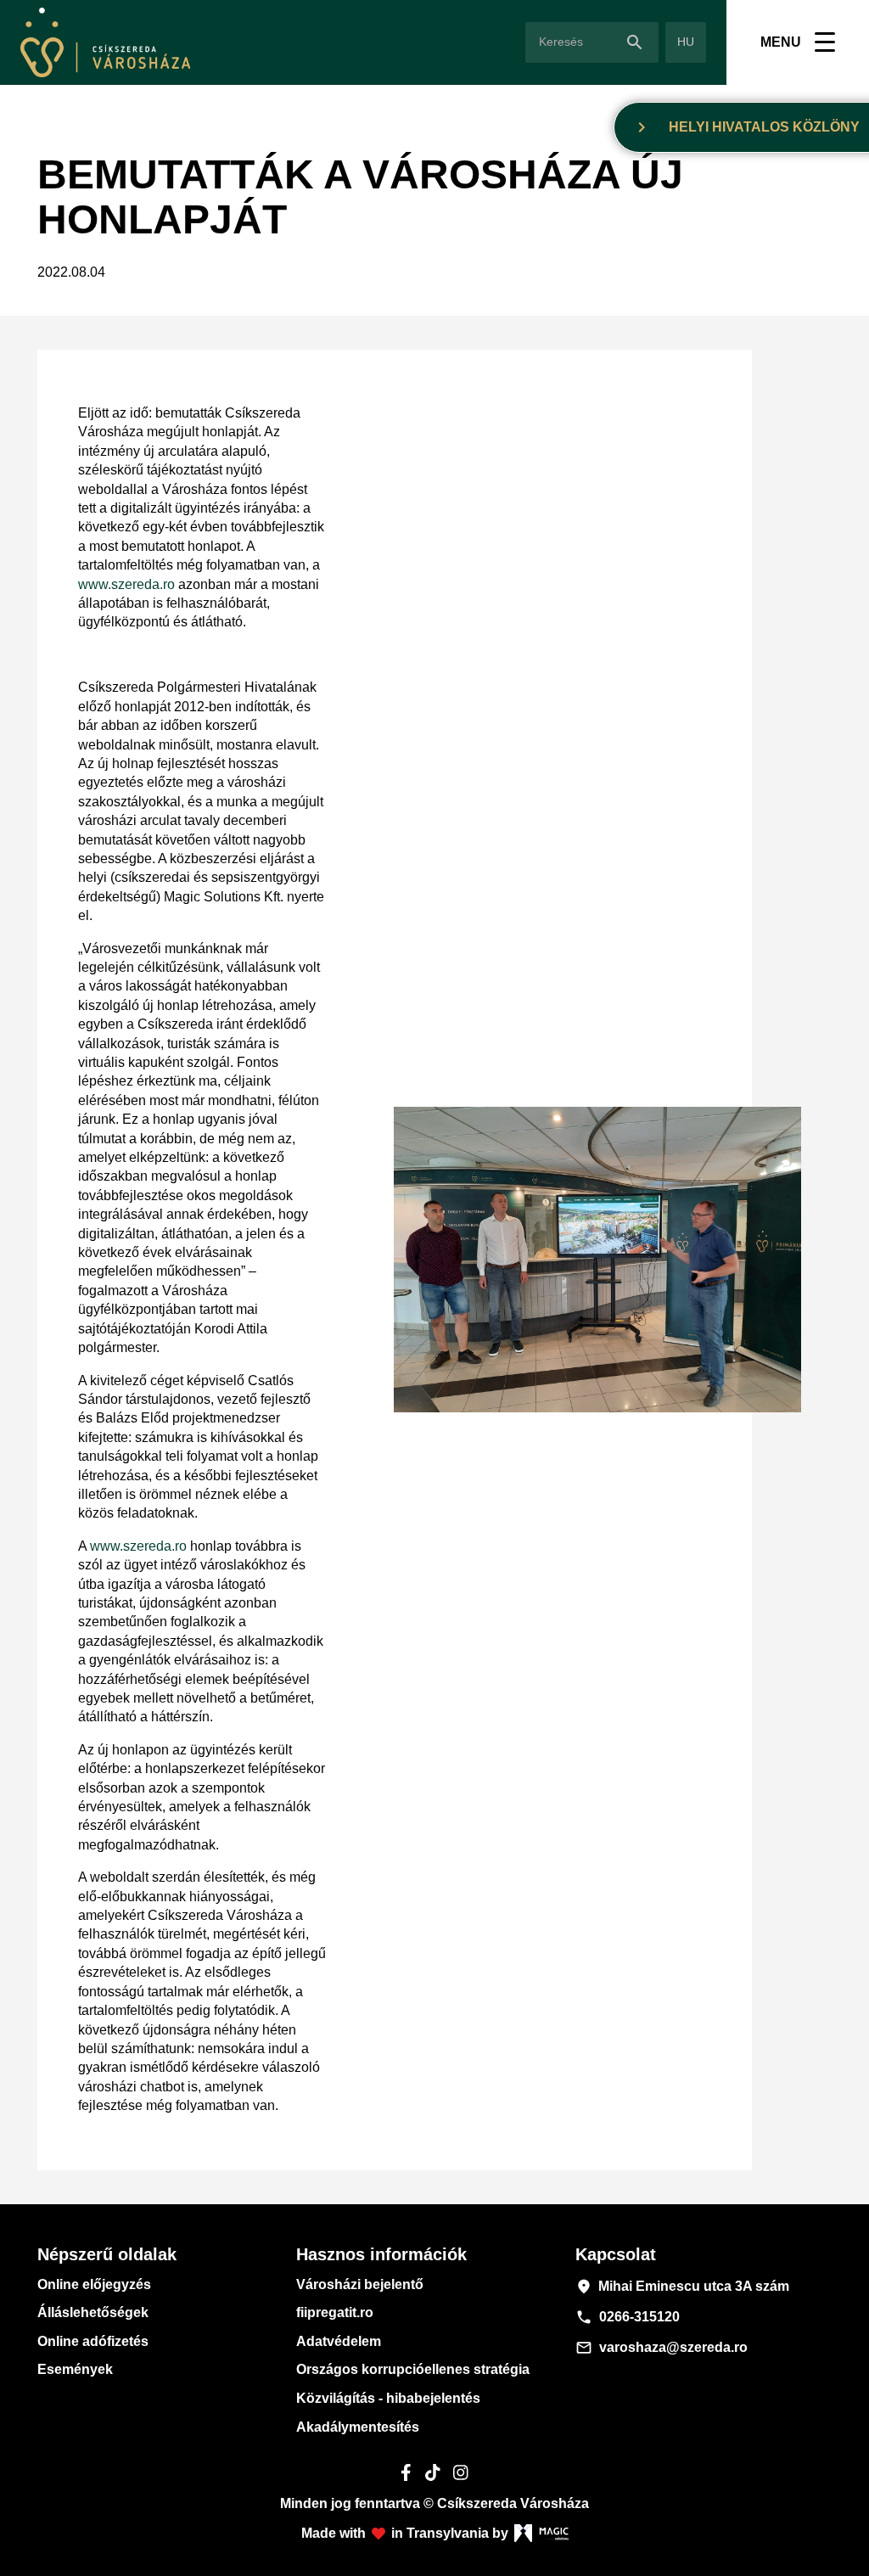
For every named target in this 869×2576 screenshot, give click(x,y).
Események (75, 2369)
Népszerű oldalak (107, 2254)
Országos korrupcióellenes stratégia (413, 2369)
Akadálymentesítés (358, 2427)
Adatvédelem (339, 2341)
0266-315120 (628, 2317)
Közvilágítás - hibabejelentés (388, 2398)
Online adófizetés (93, 2341)
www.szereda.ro (126, 584)
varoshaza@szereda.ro (662, 2348)
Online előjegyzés (94, 2284)
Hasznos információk (381, 2254)
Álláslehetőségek (93, 2312)
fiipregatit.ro (335, 2312)
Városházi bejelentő (360, 2284)
